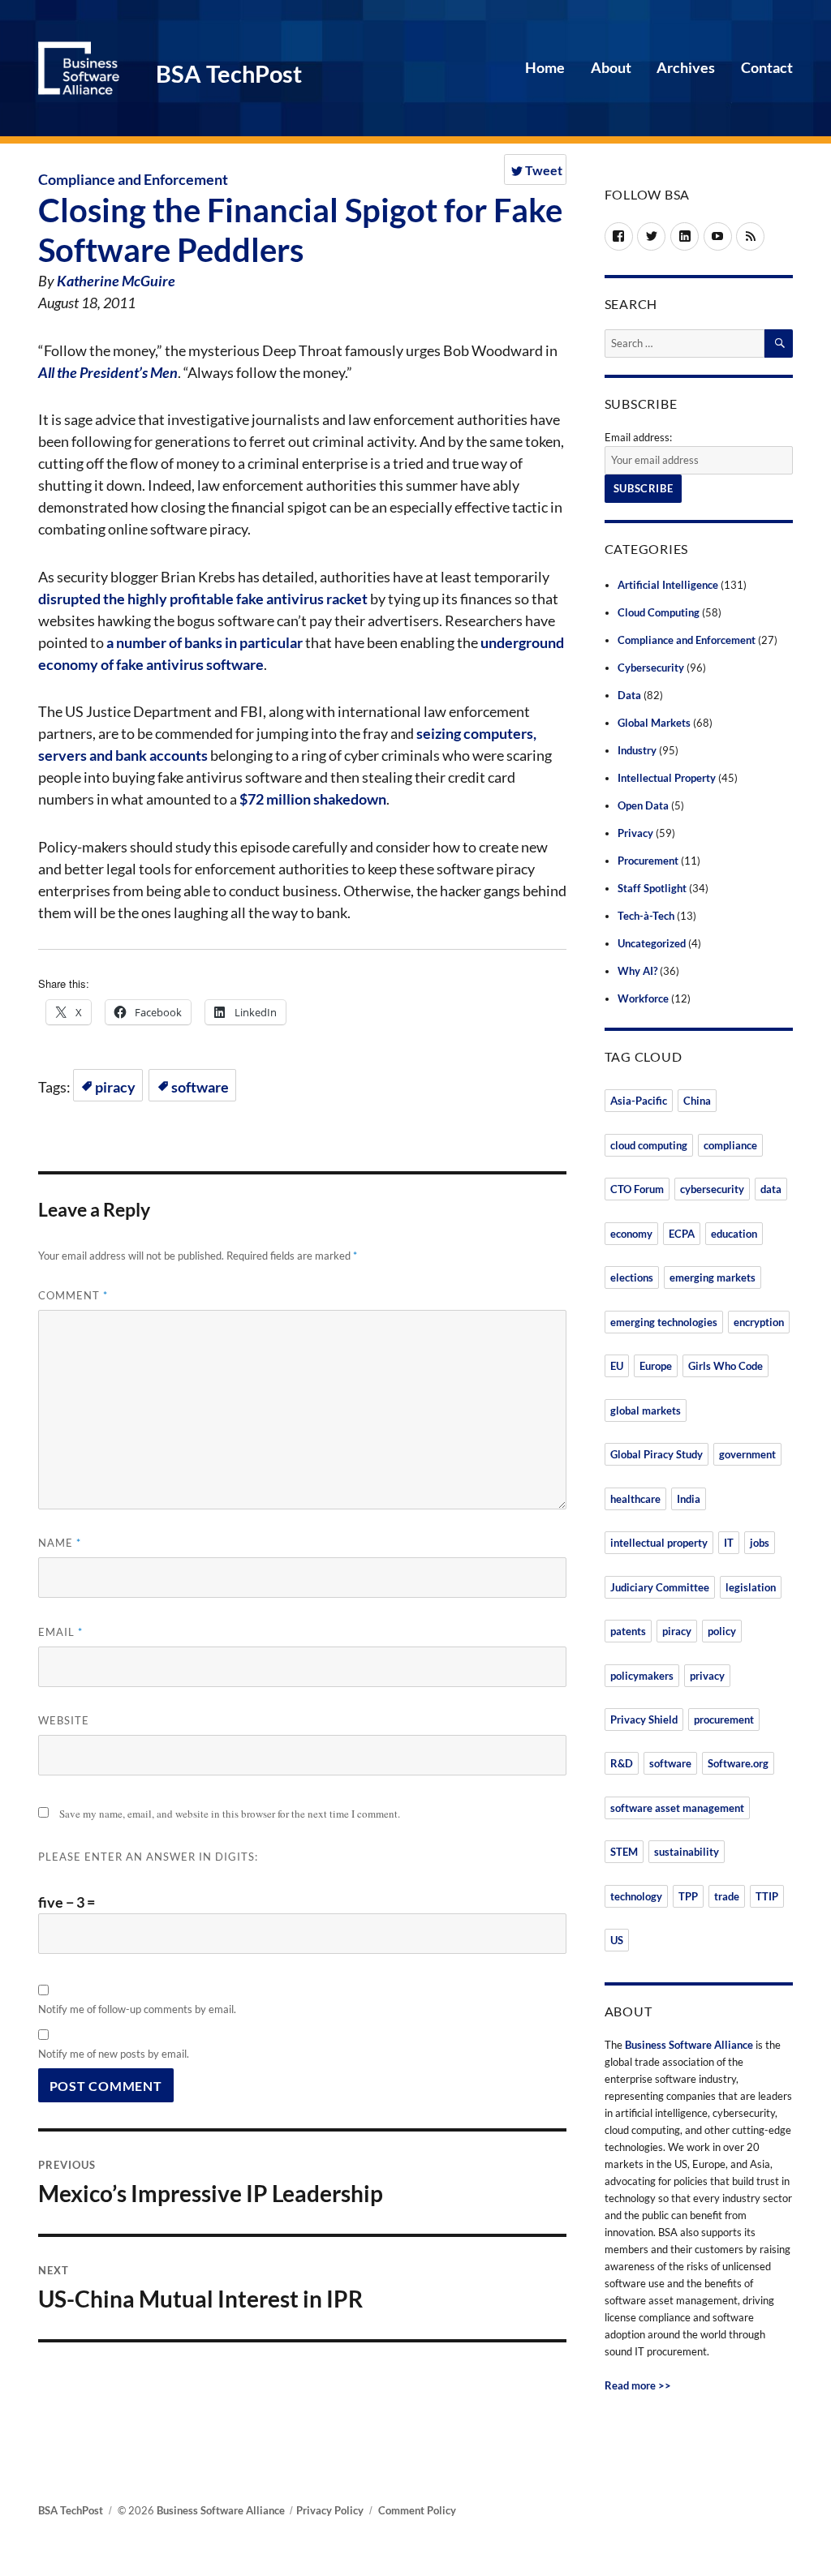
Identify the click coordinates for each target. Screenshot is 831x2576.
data (771, 1189)
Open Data (643, 805)
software (200, 1087)
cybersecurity (712, 1189)
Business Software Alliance (689, 2045)
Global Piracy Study (657, 1454)
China (697, 1101)
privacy (707, 1676)
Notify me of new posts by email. (114, 2054)
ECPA (682, 1234)
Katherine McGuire (116, 281)
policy (722, 1631)
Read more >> (638, 2385)
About (611, 67)
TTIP (767, 1896)
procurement (724, 1719)
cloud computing (649, 1145)
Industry (637, 750)
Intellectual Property (667, 778)
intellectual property (659, 1543)
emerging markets (713, 1277)
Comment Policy (417, 2510)
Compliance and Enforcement (133, 179)
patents (628, 1631)
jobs (760, 1543)
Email (60, 1632)
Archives (686, 67)
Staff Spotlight (652, 888)
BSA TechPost (229, 74)
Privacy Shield (644, 1719)
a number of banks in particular (205, 642)
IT (729, 1543)
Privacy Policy (330, 2510)
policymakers (642, 1676)
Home (545, 67)
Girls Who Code (726, 1366)
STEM (624, 1852)
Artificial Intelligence (668, 585)
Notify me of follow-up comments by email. (137, 2009)
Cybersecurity (651, 668)
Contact (767, 67)
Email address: (638, 437)
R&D (622, 1763)
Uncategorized (652, 943)
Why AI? (637, 971)
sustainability (687, 1852)
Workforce (643, 998)
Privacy (635, 833)
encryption (759, 1322)
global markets (646, 1410)
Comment (73, 1295)
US (617, 1940)
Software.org (738, 1763)
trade (727, 1896)
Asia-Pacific (639, 1101)
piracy (115, 1087)
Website (64, 1720)
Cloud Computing (659, 612)
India (689, 1499)
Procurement (648, 861)
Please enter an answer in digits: (148, 1857)
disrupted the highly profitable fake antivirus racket (203, 599)
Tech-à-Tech (646, 916)
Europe (656, 1366)
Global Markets (654, 723)
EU (617, 1366)
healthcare (635, 1499)
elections (632, 1277)
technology (636, 1896)
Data (629, 695)
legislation (751, 1587)
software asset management (677, 1808)
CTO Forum (637, 1189)
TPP (688, 1896)
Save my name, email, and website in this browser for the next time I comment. (230, 1814)
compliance (730, 1145)
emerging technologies (664, 1322)
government (747, 1454)
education (734, 1234)
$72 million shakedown (313, 799)
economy (631, 1234)
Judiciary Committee (660, 1587)
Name (60, 1543)
